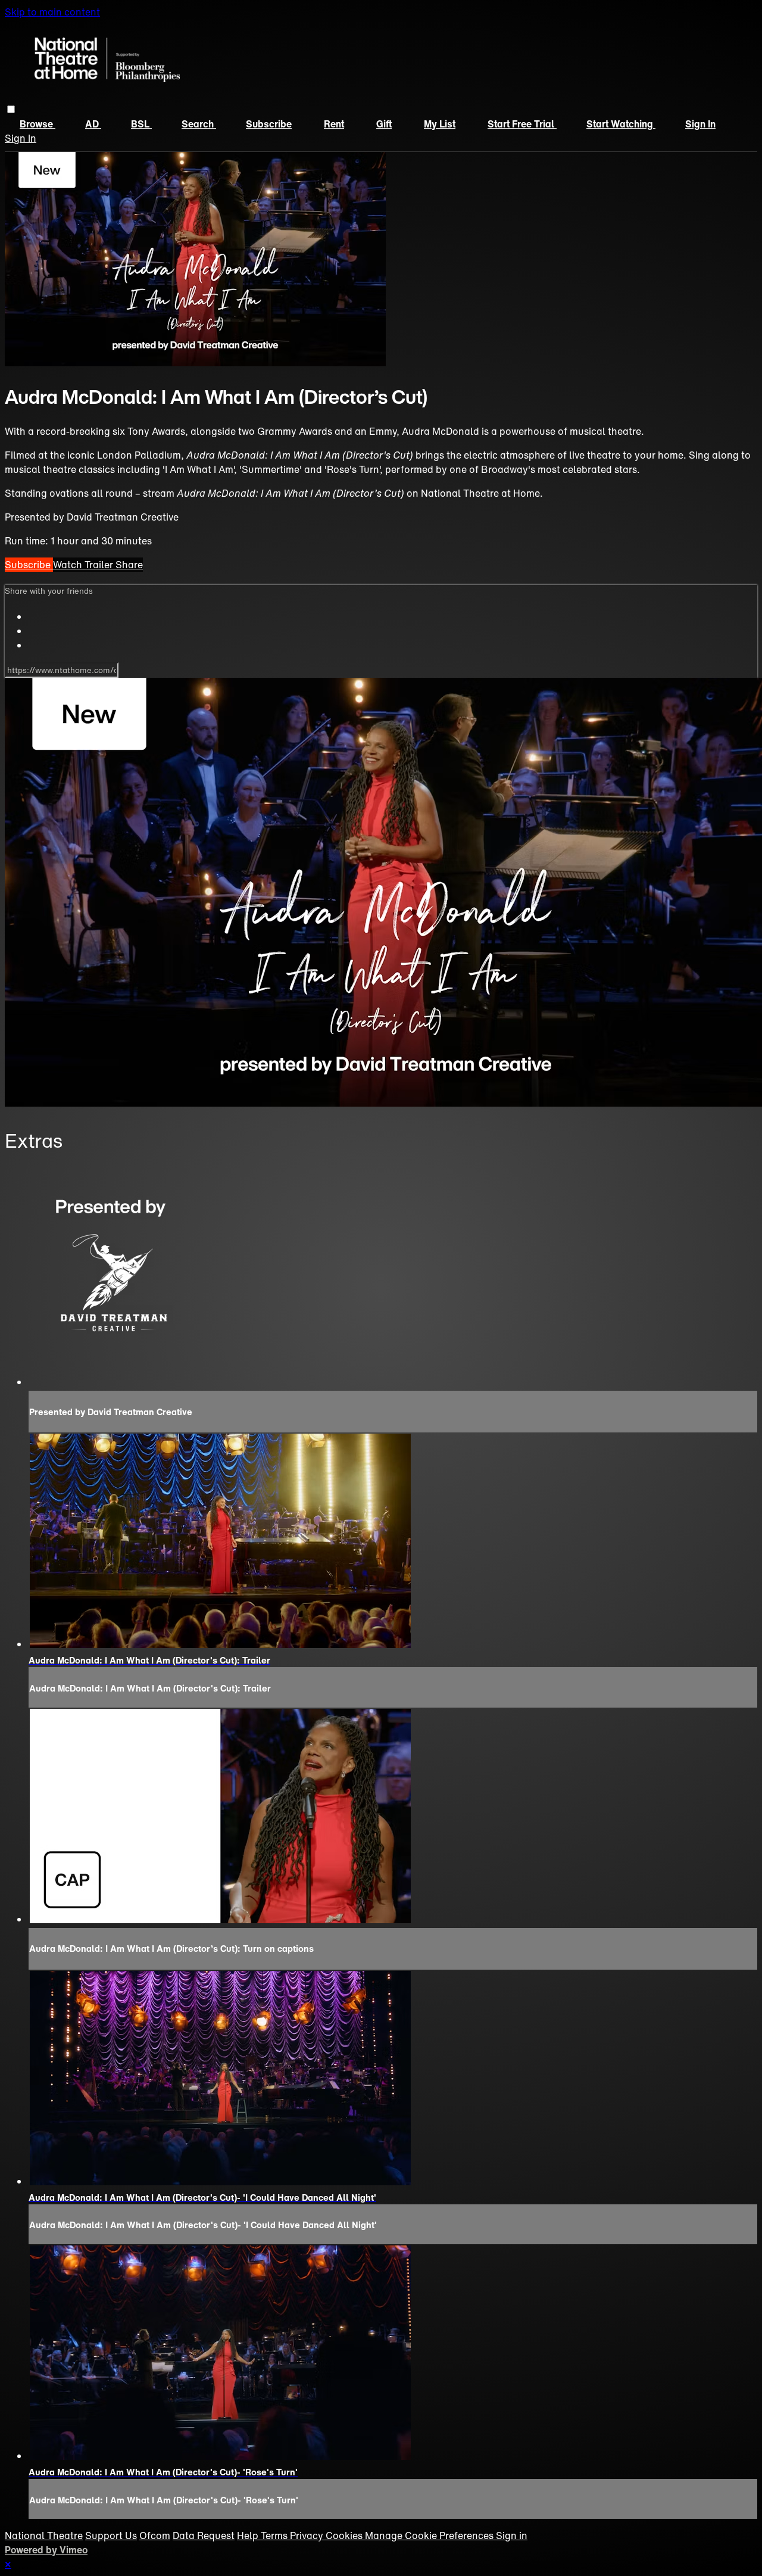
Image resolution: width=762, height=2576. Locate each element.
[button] (11, 109)
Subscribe (269, 124)
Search (199, 124)
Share (129, 565)
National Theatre (44, 2535)
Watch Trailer (84, 565)
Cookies (345, 2535)
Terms (275, 2535)
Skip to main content (52, 12)
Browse (38, 124)
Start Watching (621, 124)
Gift (384, 124)
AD (93, 124)
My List (440, 124)
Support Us (111, 2535)
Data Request (204, 2535)
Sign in (700, 124)
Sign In (21, 138)
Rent (334, 124)
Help (249, 2535)
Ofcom (155, 2535)
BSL (141, 124)
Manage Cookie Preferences (430, 2535)
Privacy (308, 2535)
